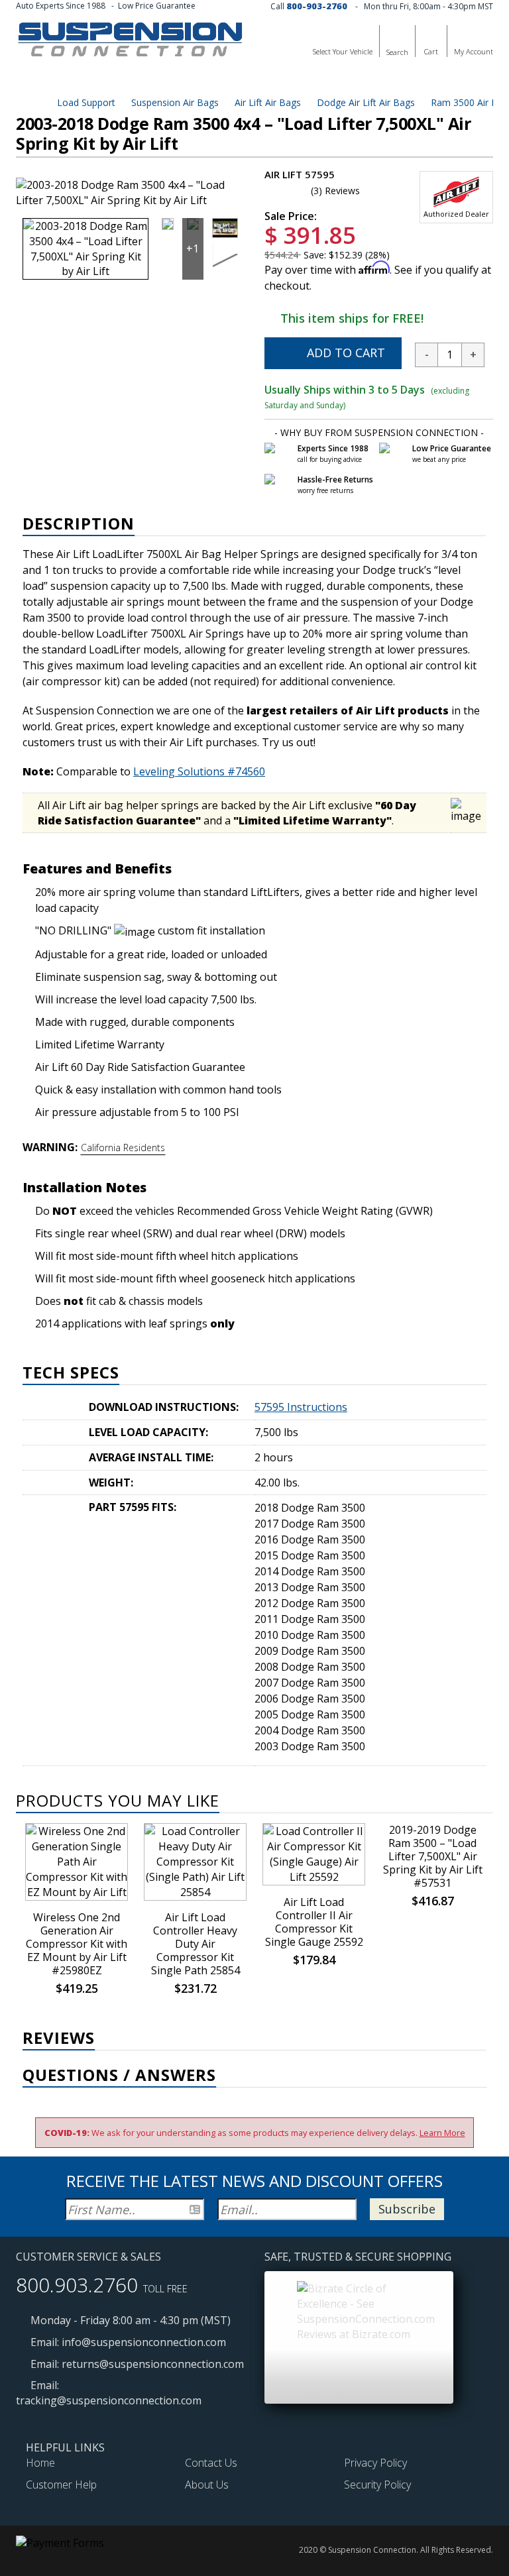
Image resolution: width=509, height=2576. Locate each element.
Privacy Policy (375, 2463)
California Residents (123, 1148)
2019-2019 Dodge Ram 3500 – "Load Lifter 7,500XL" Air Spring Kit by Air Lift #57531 (433, 1856)
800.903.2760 (77, 2285)
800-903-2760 (317, 6)
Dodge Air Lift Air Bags (365, 102)
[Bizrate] (331, 2285)
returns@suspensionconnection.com (153, 2364)
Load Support (159, 79)
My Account (474, 51)
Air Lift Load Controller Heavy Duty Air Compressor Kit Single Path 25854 (196, 1944)
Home (40, 2463)
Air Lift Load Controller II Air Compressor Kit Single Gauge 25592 (314, 1922)
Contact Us (211, 2463)
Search (397, 52)
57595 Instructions (301, 1407)
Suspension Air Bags (174, 102)
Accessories (361, 79)
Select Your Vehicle (343, 51)
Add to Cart (344, 353)
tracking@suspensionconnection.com (109, 2400)
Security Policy (377, 2485)
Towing (295, 79)
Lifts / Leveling (71, 79)
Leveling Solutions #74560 (199, 771)
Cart (431, 51)
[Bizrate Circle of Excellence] (366, 2310)
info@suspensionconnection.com (144, 2342)
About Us (207, 2485)
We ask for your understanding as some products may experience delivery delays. (255, 2133)
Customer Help (61, 2485)
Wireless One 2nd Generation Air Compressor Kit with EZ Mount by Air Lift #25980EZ (77, 1944)
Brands (428, 79)
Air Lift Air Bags (266, 102)
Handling (235, 79)
